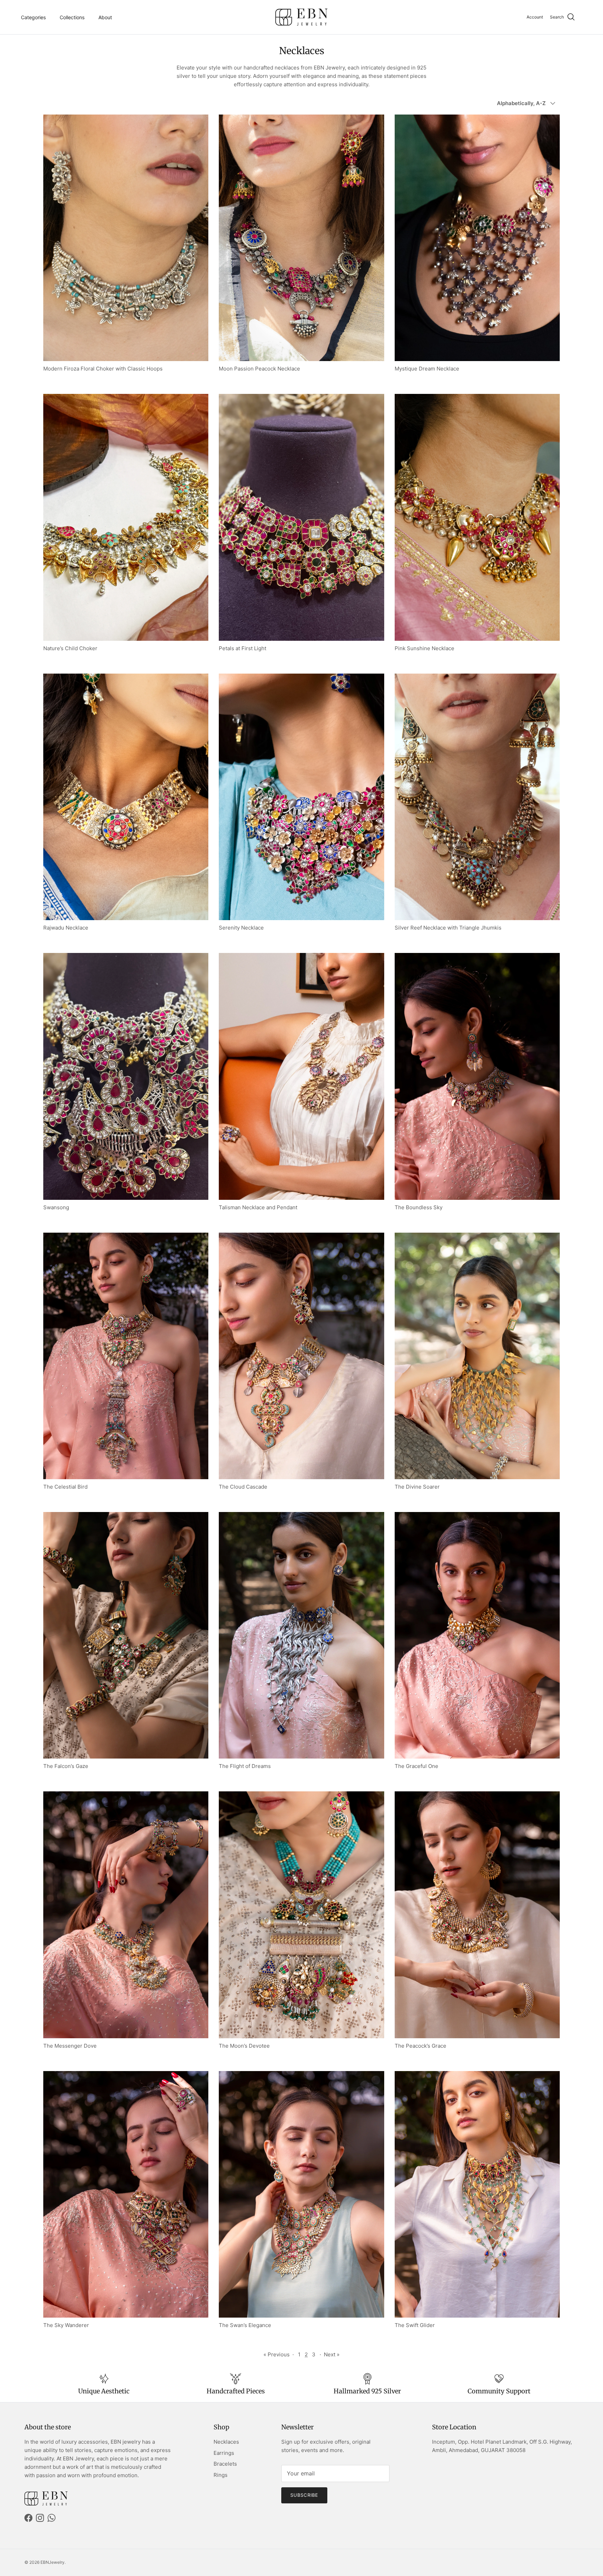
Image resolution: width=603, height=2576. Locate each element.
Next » (332, 2354)
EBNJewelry (53, 2562)
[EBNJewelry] (301, 17)
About (105, 17)
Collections (72, 17)
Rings (221, 2475)
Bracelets (225, 2464)
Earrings (224, 2453)
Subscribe (304, 2495)
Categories (33, 17)
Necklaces (226, 2442)
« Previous (277, 2354)
